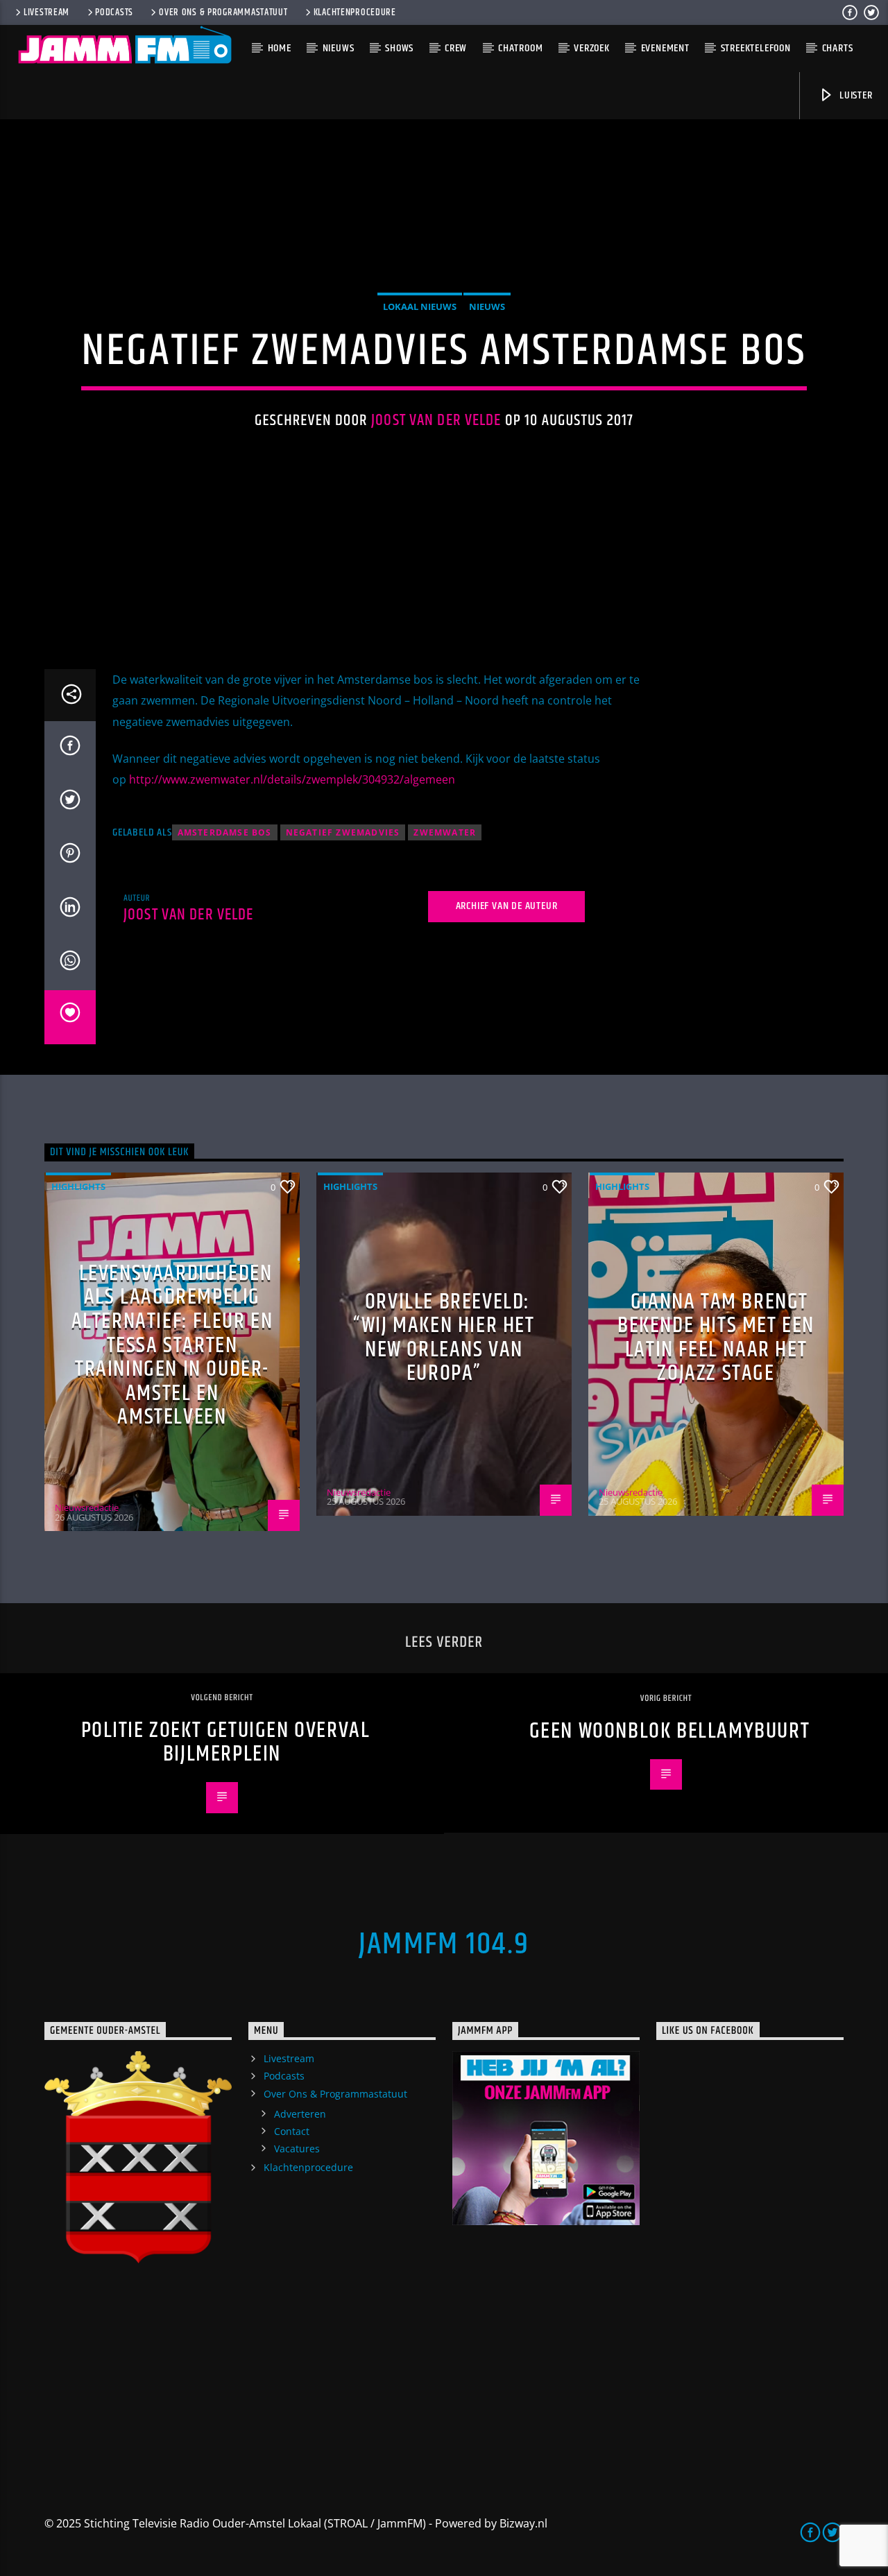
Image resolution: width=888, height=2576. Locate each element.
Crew (456, 48)
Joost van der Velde (436, 421)
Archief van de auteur (507, 906)
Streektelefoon (756, 48)
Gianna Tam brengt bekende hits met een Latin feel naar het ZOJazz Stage (716, 1338)
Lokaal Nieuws (420, 306)
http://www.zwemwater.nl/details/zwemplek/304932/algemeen (292, 779)
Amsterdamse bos (225, 832)
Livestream (46, 12)
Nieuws (339, 48)
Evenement (665, 48)
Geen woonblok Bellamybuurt (670, 1731)
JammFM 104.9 (444, 1944)
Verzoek (592, 48)
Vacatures (297, 2149)
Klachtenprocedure (355, 12)
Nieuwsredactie (87, 1507)
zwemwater (445, 832)
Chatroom (520, 48)
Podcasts (114, 12)
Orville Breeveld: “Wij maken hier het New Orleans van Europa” (444, 1338)
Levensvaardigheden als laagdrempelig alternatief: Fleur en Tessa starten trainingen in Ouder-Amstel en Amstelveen (172, 1346)
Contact (292, 2131)
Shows (399, 48)
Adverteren (300, 2114)
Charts (838, 48)
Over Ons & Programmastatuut (223, 12)
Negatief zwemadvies (343, 832)
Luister (854, 95)
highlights (78, 1186)
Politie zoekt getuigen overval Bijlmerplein (226, 1743)
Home (280, 48)
